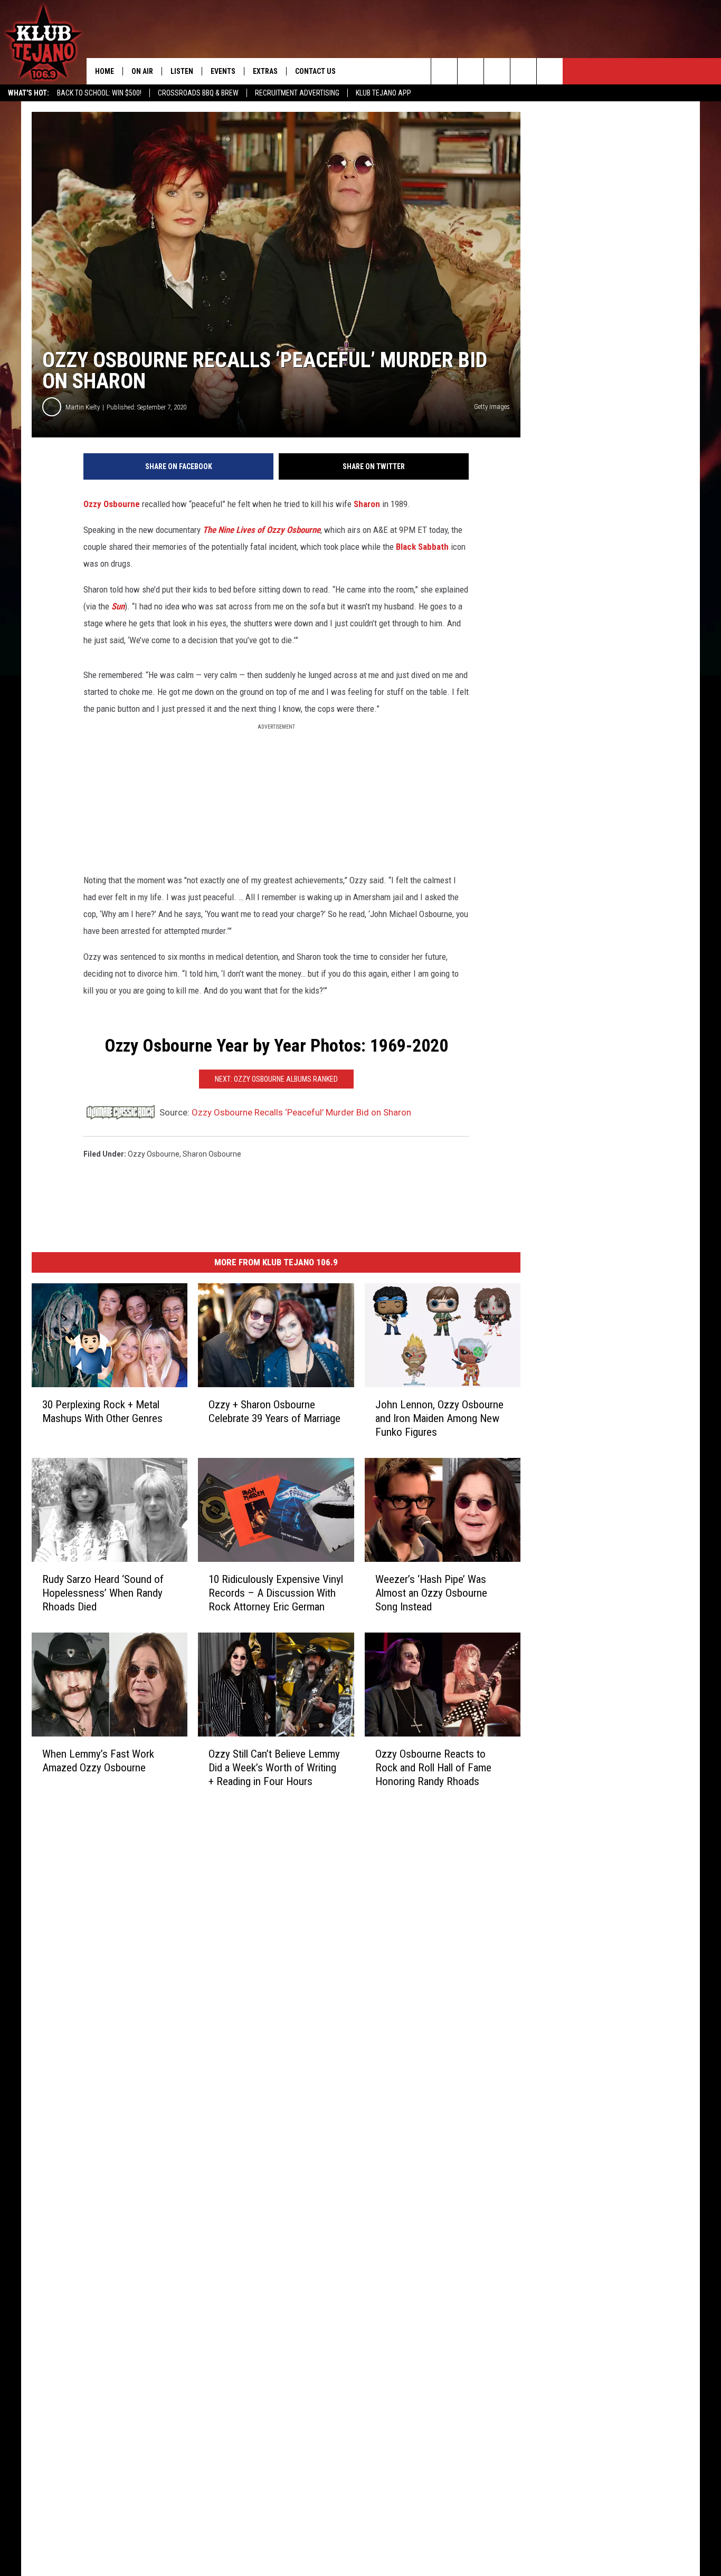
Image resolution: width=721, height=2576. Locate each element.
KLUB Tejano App (383, 93)
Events (223, 71)
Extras (265, 71)
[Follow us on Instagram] (523, 71)
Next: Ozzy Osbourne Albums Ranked (276, 1079)
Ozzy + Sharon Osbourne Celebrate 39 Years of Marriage (274, 1411)
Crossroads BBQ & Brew (198, 93)
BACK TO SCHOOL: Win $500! (99, 93)
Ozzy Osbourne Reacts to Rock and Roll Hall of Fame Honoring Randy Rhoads (433, 1767)
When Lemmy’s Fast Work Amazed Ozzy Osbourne (98, 1760)
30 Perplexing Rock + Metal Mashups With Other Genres (102, 1411)
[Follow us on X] (550, 71)
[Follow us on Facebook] (497, 71)
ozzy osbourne (154, 1154)
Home (105, 71)
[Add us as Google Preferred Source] (471, 71)
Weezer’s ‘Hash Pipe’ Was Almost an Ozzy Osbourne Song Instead (431, 1592)
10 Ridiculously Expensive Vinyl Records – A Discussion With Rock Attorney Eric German (276, 1592)
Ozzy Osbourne (112, 504)
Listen (182, 71)
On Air (142, 71)
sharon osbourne (212, 1154)
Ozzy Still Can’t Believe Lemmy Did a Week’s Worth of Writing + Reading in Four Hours (274, 1767)
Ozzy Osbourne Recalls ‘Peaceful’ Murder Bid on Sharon (301, 1112)
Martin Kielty (83, 407)
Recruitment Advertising (297, 93)
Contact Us (315, 71)
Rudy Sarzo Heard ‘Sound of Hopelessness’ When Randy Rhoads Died (103, 1592)
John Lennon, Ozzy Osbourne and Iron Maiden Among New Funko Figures (439, 1418)
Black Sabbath (422, 547)
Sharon (367, 504)
